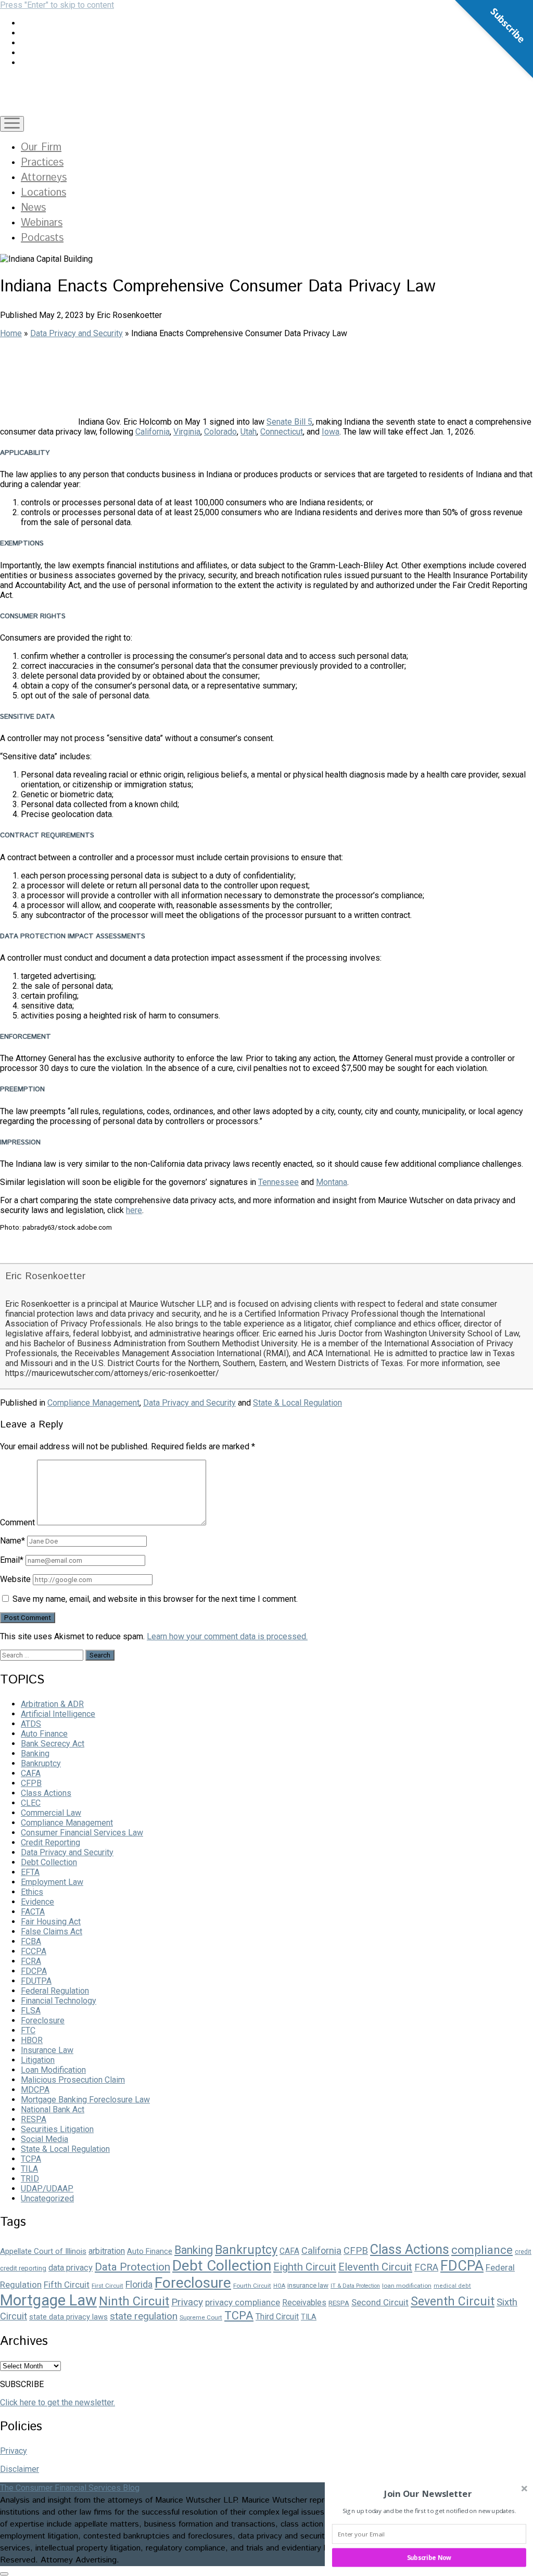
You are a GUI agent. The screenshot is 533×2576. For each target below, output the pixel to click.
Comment (17, 1522)
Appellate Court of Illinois (43, 2251)
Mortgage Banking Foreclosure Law (85, 2100)
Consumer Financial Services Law (82, 1833)
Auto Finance (44, 1734)
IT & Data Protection (355, 2286)
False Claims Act (52, 1931)
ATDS (31, 1724)
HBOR (32, 2040)
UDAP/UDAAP (47, 2189)
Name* (12, 1541)
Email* (12, 1560)
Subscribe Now (429, 2557)
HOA (279, 2286)
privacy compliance (243, 2302)
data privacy (71, 2268)
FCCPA (34, 1951)
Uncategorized (47, 2198)
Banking (35, 1754)
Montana (332, 1182)
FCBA (31, 1941)
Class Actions (46, 1793)
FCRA (31, 1961)
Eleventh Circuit (375, 2267)
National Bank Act (53, 2109)
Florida (139, 2284)
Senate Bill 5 (289, 422)
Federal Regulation (55, 1991)
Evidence (37, 1902)
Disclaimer (20, 2469)
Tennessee (278, 1182)
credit (523, 2252)
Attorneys (44, 178)
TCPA (31, 2159)
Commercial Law (51, 1813)
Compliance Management (93, 1403)
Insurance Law (47, 2050)
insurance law (308, 2285)
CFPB (31, 1783)
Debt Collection (49, 1862)
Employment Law (52, 1882)
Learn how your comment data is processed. (227, 1636)
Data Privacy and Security (77, 333)
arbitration (107, 2251)
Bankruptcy (41, 1763)
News (33, 208)
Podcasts (42, 238)
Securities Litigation (57, 2129)
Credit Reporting (50, 1842)
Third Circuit (277, 2317)
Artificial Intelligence (58, 1714)
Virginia (187, 432)
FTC (28, 2030)
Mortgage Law (48, 2300)
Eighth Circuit (305, 2267)
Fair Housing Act (51, 1922)
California (153, 432)
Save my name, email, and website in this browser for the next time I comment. (155, 1599)
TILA (29, 2169)
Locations (43, 193)
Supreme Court (201, 2317)
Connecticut (282, 432)
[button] (428, 2494)
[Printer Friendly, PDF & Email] (26, 1253)
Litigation (38, 2060)
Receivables (304, 2303)
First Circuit (107, 2286)
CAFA (31, 1773)
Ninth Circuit (134, 2301)
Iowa (331, 432)
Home (11, 333)
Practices (42, 163)
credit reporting (23, 2268)
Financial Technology (59, 2001)
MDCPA (35, 2090)
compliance (482, 2250)
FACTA (33, 1912)
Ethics (32, 1892)
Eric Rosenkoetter (45, 1276)
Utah (249, 432)
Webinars (42, 223)
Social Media (45, 2139)
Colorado (220, 432)
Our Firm (41, 148)
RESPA (34, 2119)
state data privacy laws (68, 2317)
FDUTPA (36, 1981)
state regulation (144, 2316)
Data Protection (132, 2267)
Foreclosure (43, 2020)
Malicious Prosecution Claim (73, 2080)
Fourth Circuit (252, 2286)
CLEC (31, 1803)
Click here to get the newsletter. (58, 2402)
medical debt (452, 2286)
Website (15, 1579)
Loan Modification (53, 2070)
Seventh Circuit (453, 2301)
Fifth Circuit (67, 2285)
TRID (30, 2179)
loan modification (407, 2286)
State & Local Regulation (297, 1403)
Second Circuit (380, 2302)
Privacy (187, 2302)
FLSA (31, 2011)
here (134, 1210)
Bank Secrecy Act (53, 1744)
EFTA (30, 1872)
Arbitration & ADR (52, 1704)
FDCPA (34, 1971)
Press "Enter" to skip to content (57, 5)
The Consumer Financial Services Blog (70, 2488)
